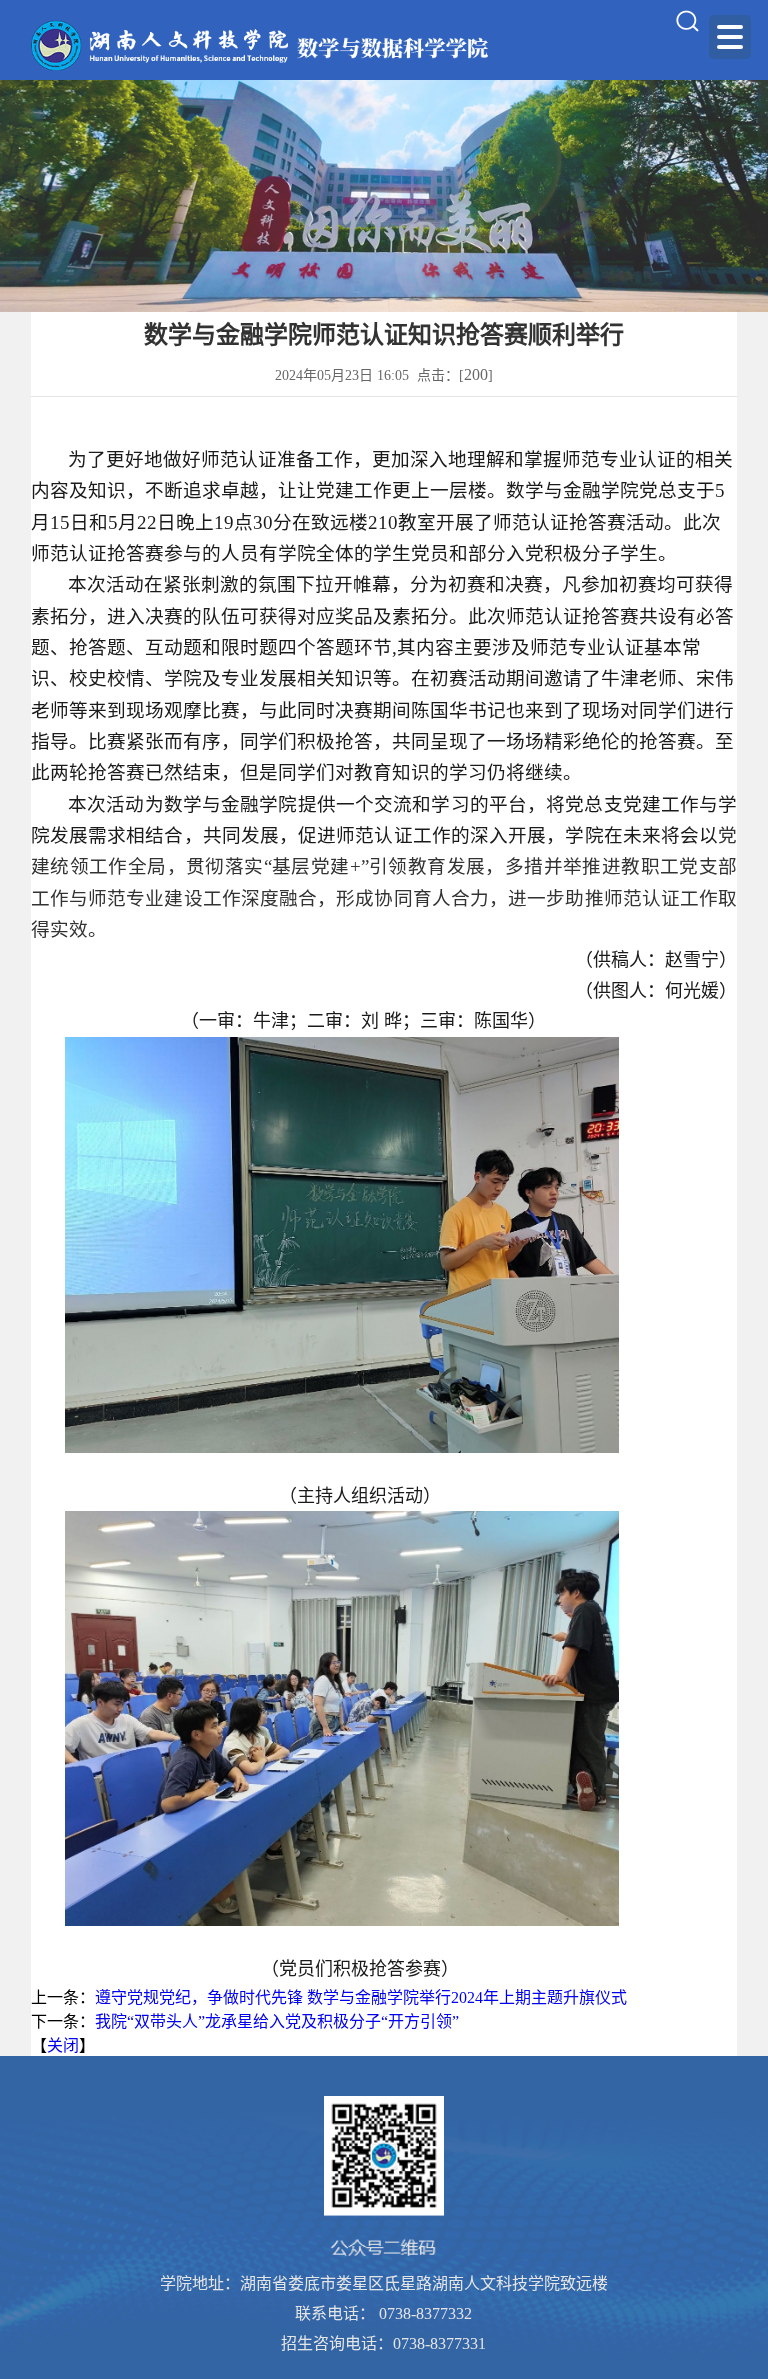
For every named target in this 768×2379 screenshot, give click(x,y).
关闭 (63, 2045)
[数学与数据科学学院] (261, 45)
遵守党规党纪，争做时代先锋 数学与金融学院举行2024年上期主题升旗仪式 (361, 1997)
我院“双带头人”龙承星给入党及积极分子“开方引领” (277, 2021)
